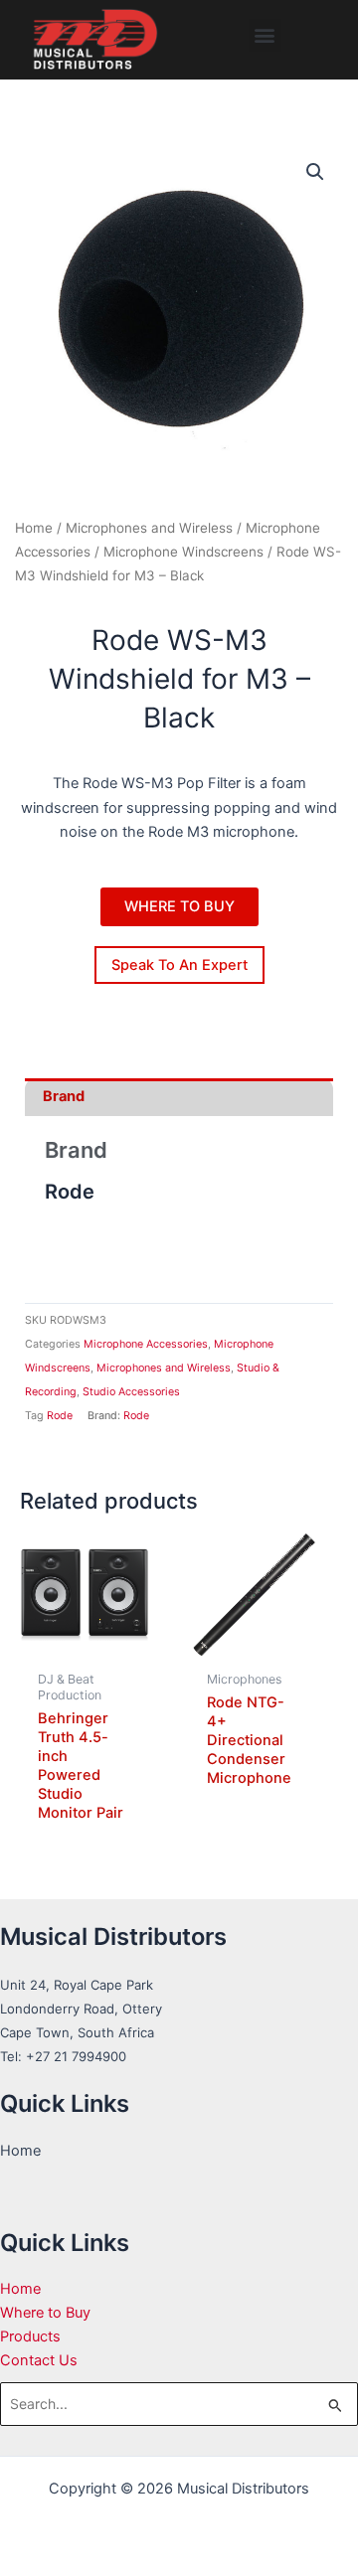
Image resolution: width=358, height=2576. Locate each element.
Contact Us (39, 2360)
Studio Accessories (131, 1392)
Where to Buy (45, 2313)
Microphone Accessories (146, 1344)
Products (30, 2336)
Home (34, 528)
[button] (265, 35)
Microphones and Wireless (149, 528)
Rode (60, 1416)
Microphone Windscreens (183, 552)
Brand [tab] (64, 1096)
